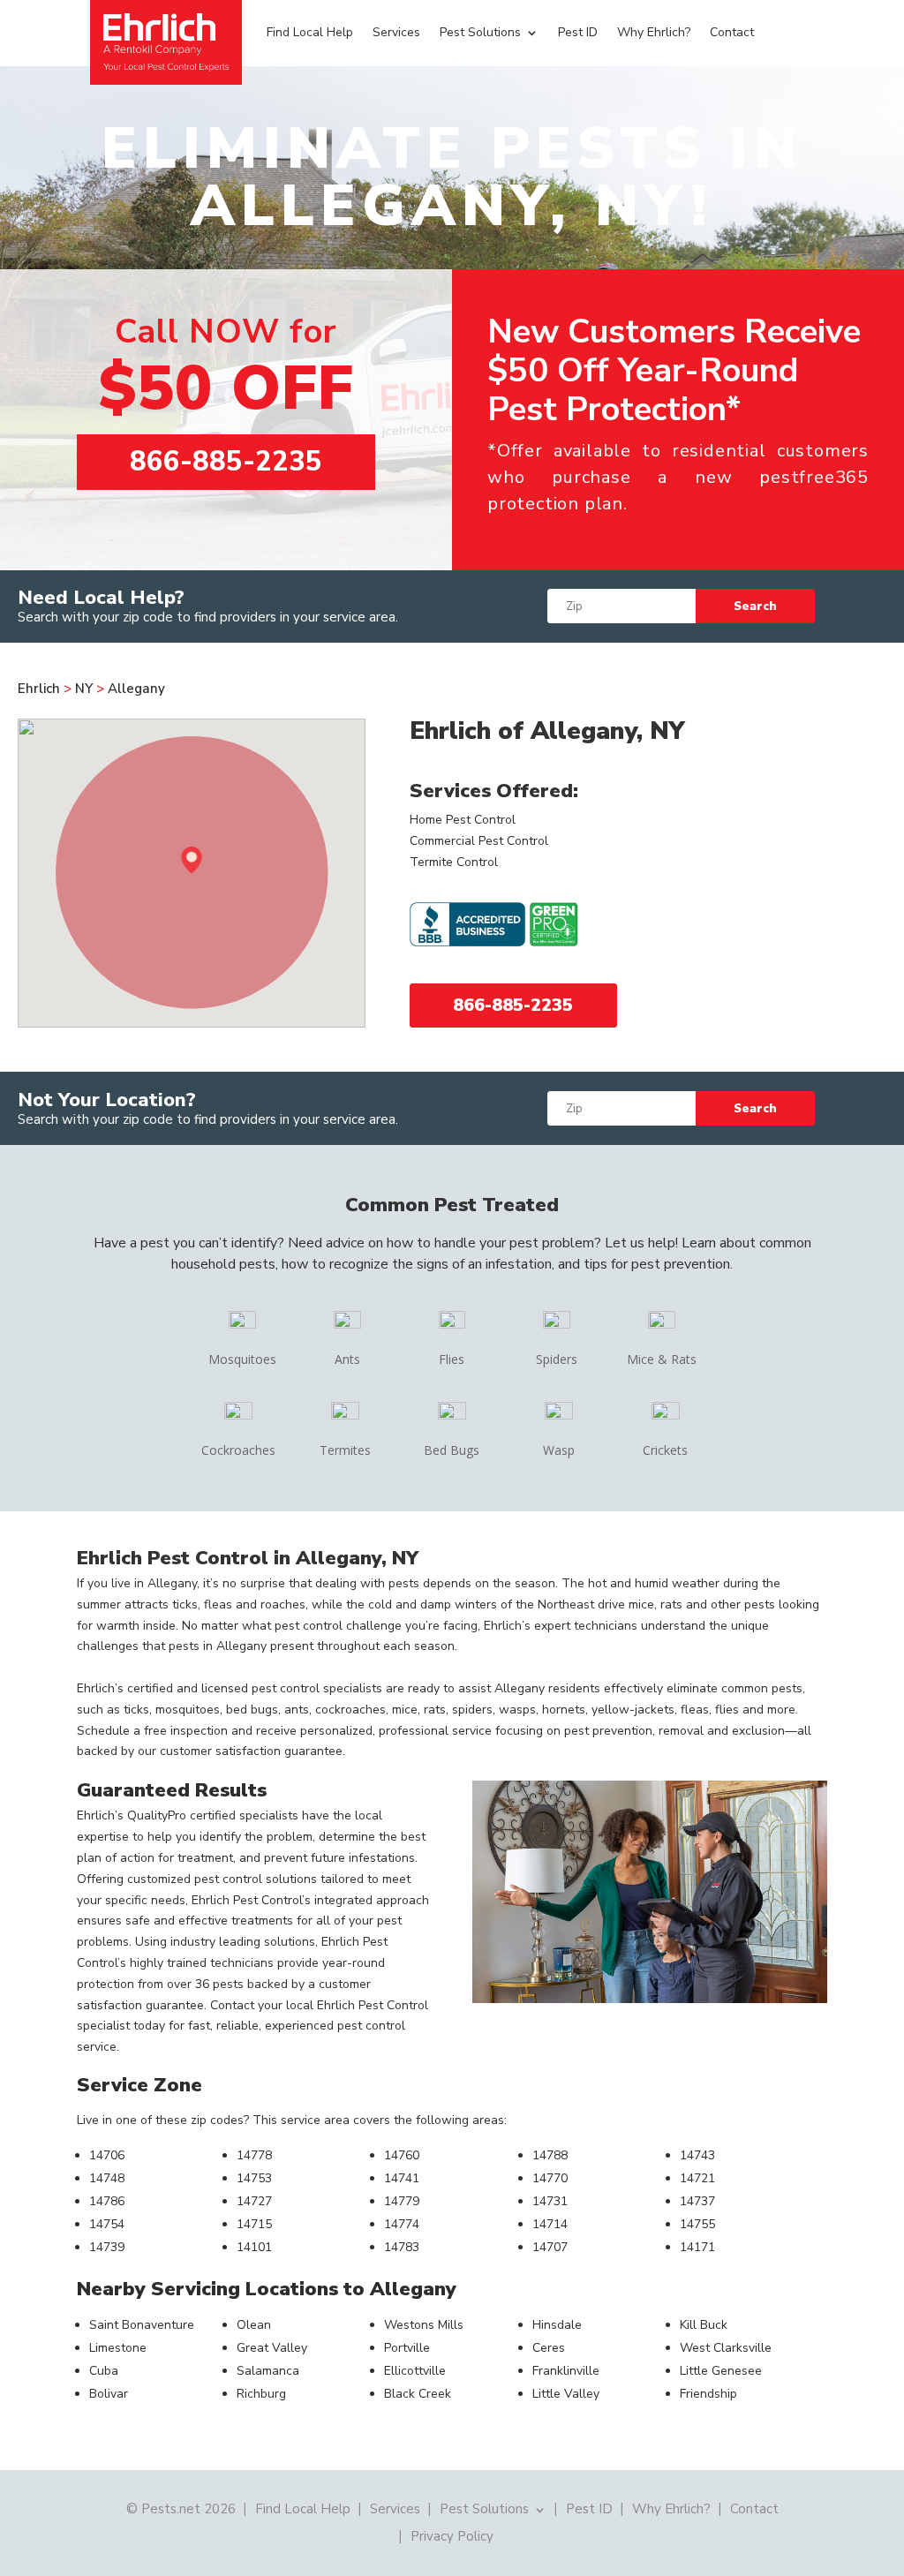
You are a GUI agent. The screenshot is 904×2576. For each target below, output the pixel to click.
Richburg (261, 2394)
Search (755, 606)
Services (396, 32)
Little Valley (566, 2394)
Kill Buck (704, 2325)
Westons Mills (424, 2325)
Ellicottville (415, 2371)
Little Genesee (721, 2371)
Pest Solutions (480, 32)
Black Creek (418, 2394)
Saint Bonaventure (142, 2325)
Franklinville (566, 2371)
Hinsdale (557, 2325)
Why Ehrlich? (654, 32)
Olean (254, 2325)
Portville (407, 2348)
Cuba (104, 2371)
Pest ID (578, 32)
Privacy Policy (452, 2535)
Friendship (708, 2394)
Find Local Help (310, 32)
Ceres (549, 2348)
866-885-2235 (226, 462)
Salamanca (268, 2371)
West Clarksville (726, 2348)
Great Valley (272, 2348)
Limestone (118, 2348)
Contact (732, 32)
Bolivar (109, 2394)
